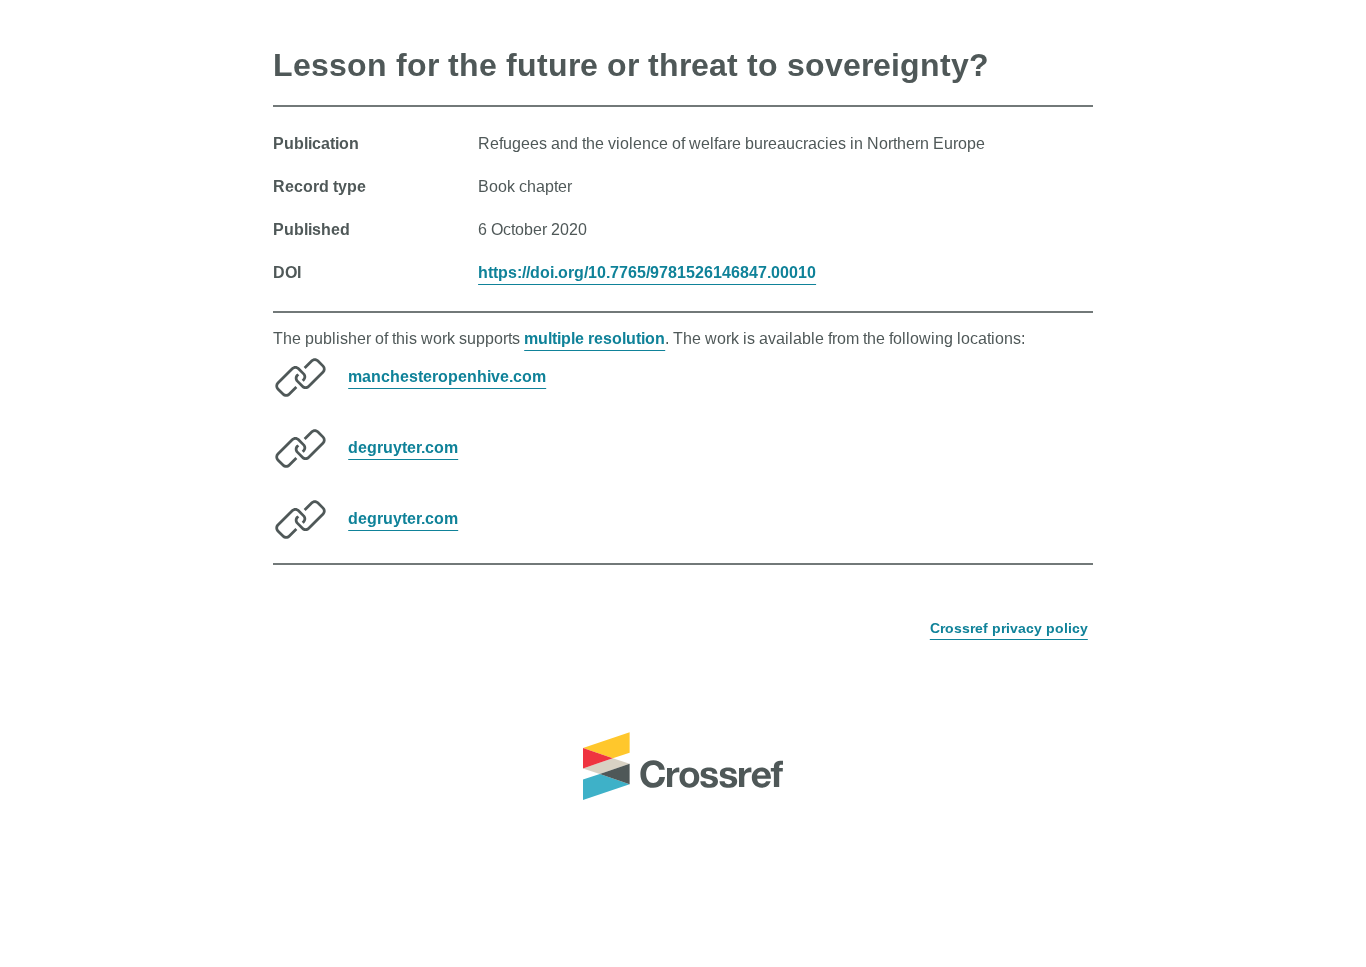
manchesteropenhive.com (447, 376)
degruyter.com (403, 447)
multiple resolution (594, 338)
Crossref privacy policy (1009, 628)
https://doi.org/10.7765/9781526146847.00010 (647, 272)
